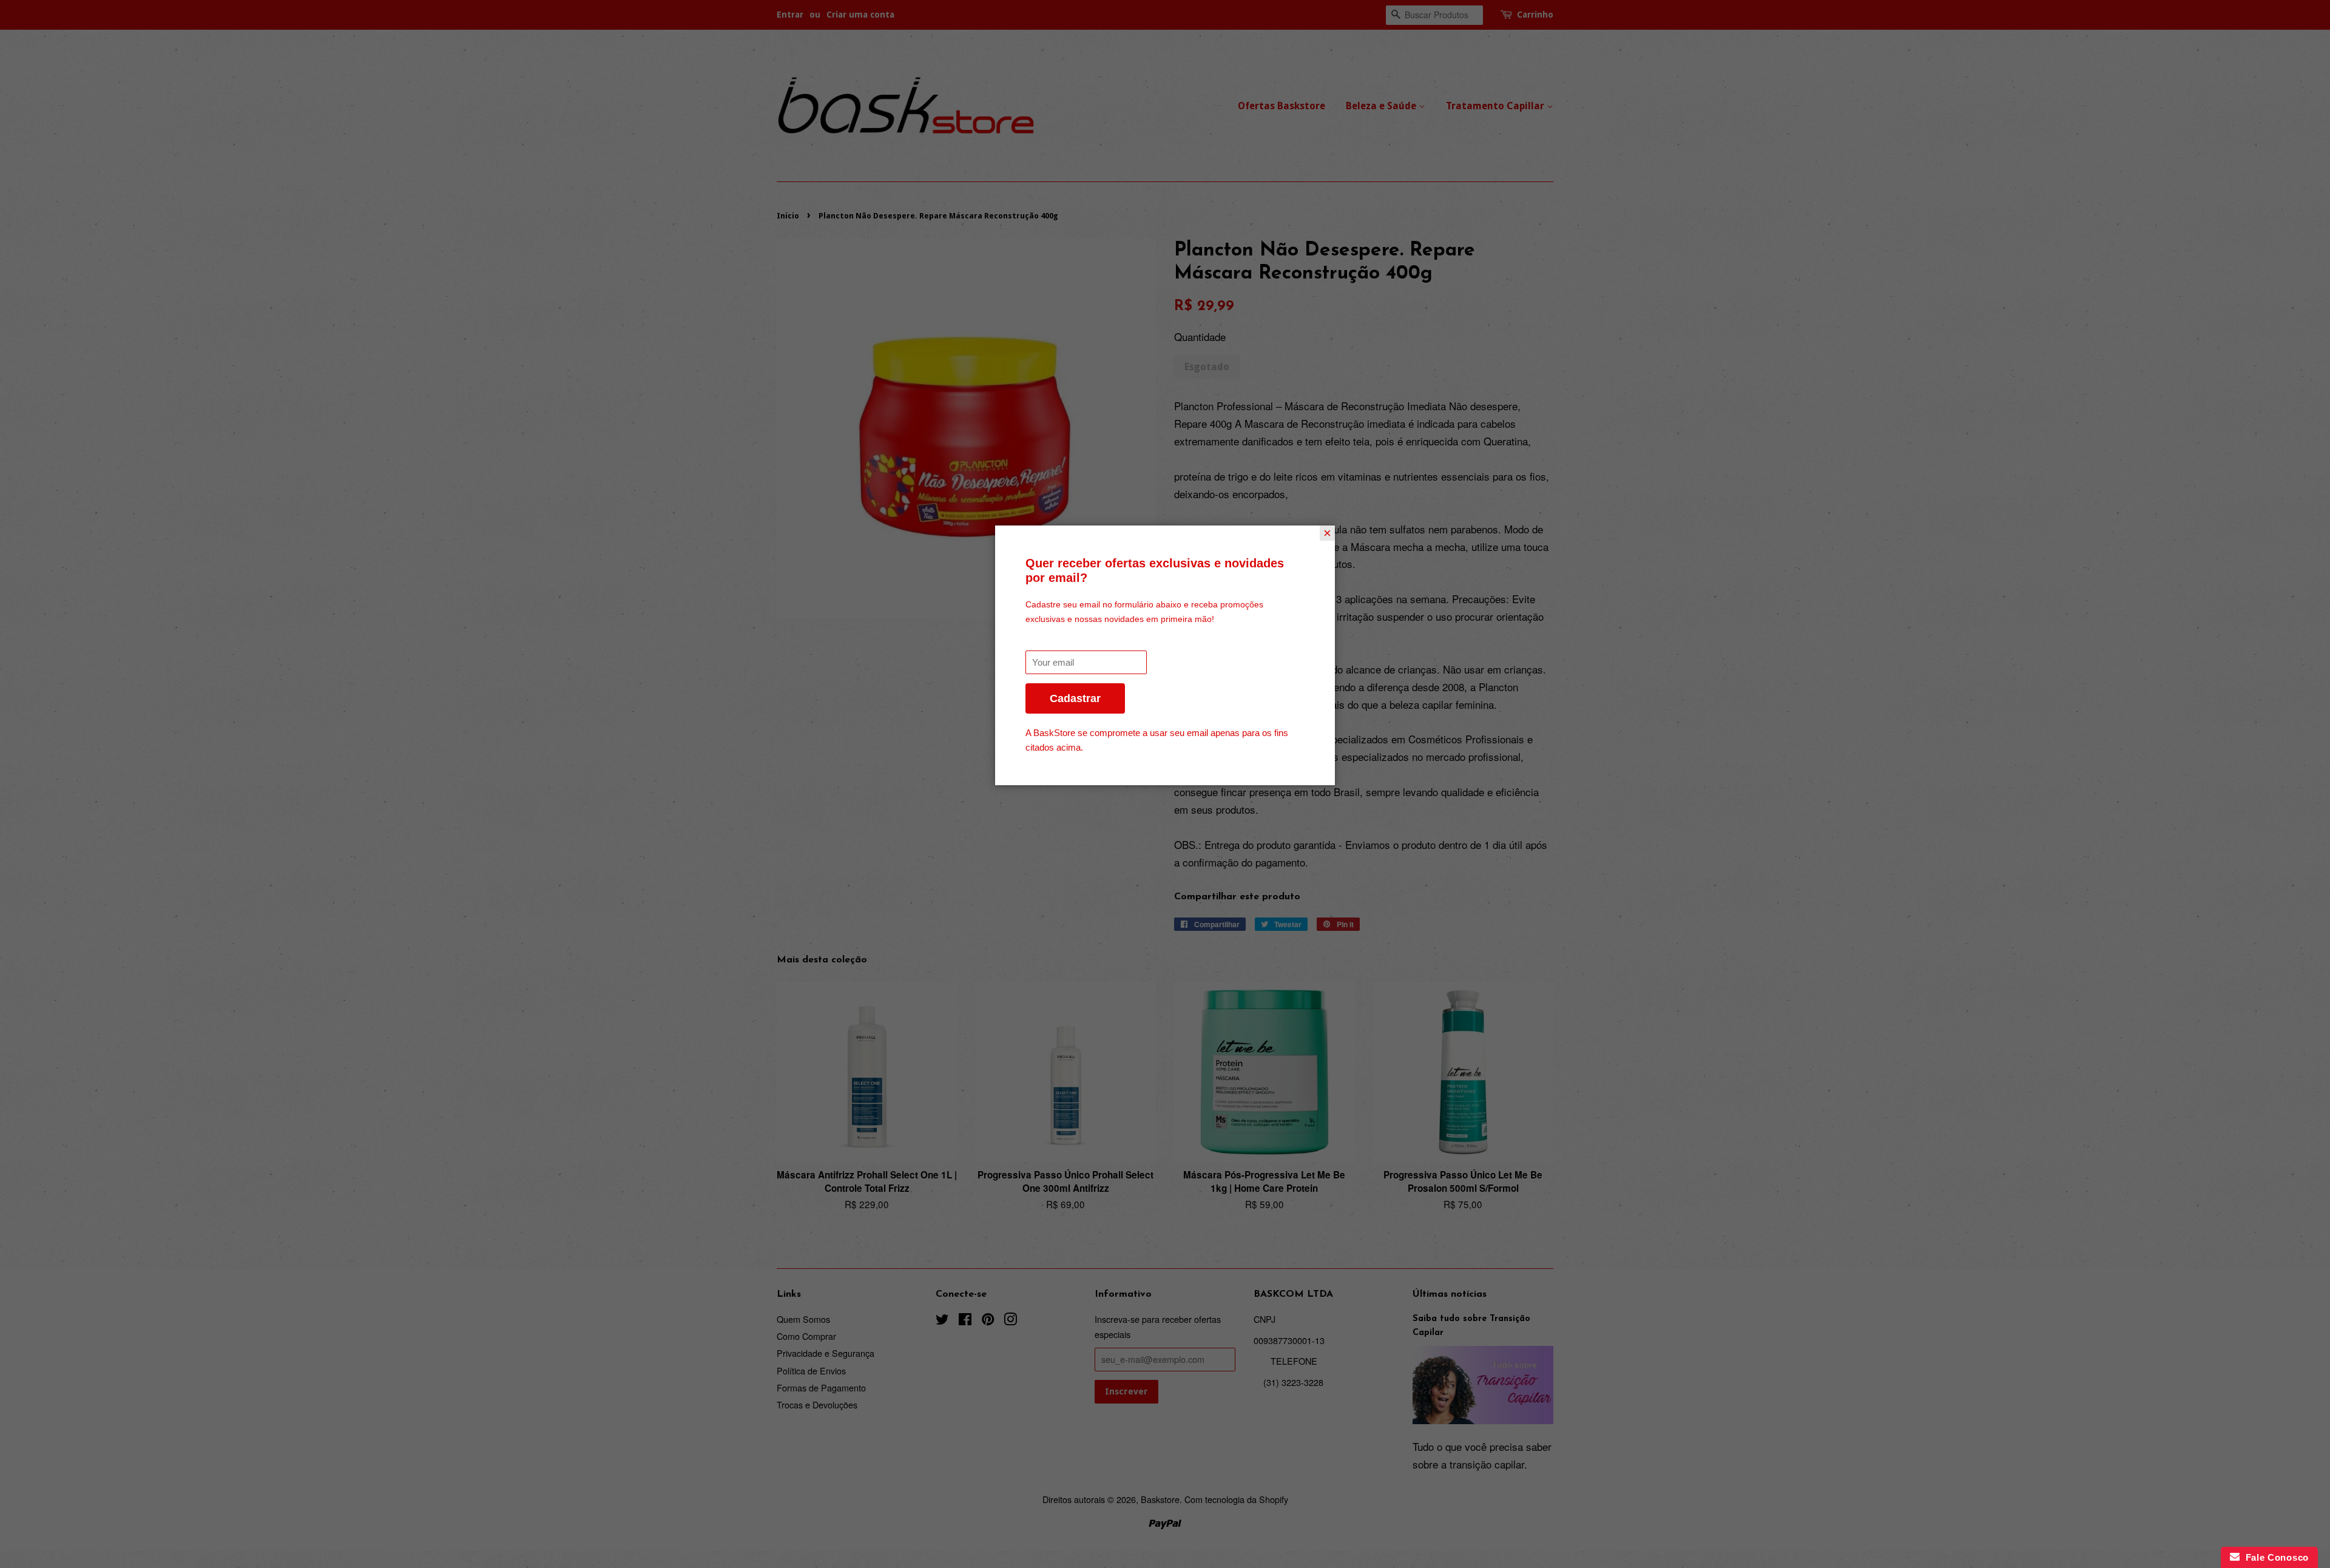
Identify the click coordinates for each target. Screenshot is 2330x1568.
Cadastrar (1075, 698)
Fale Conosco (2274, 1557)
